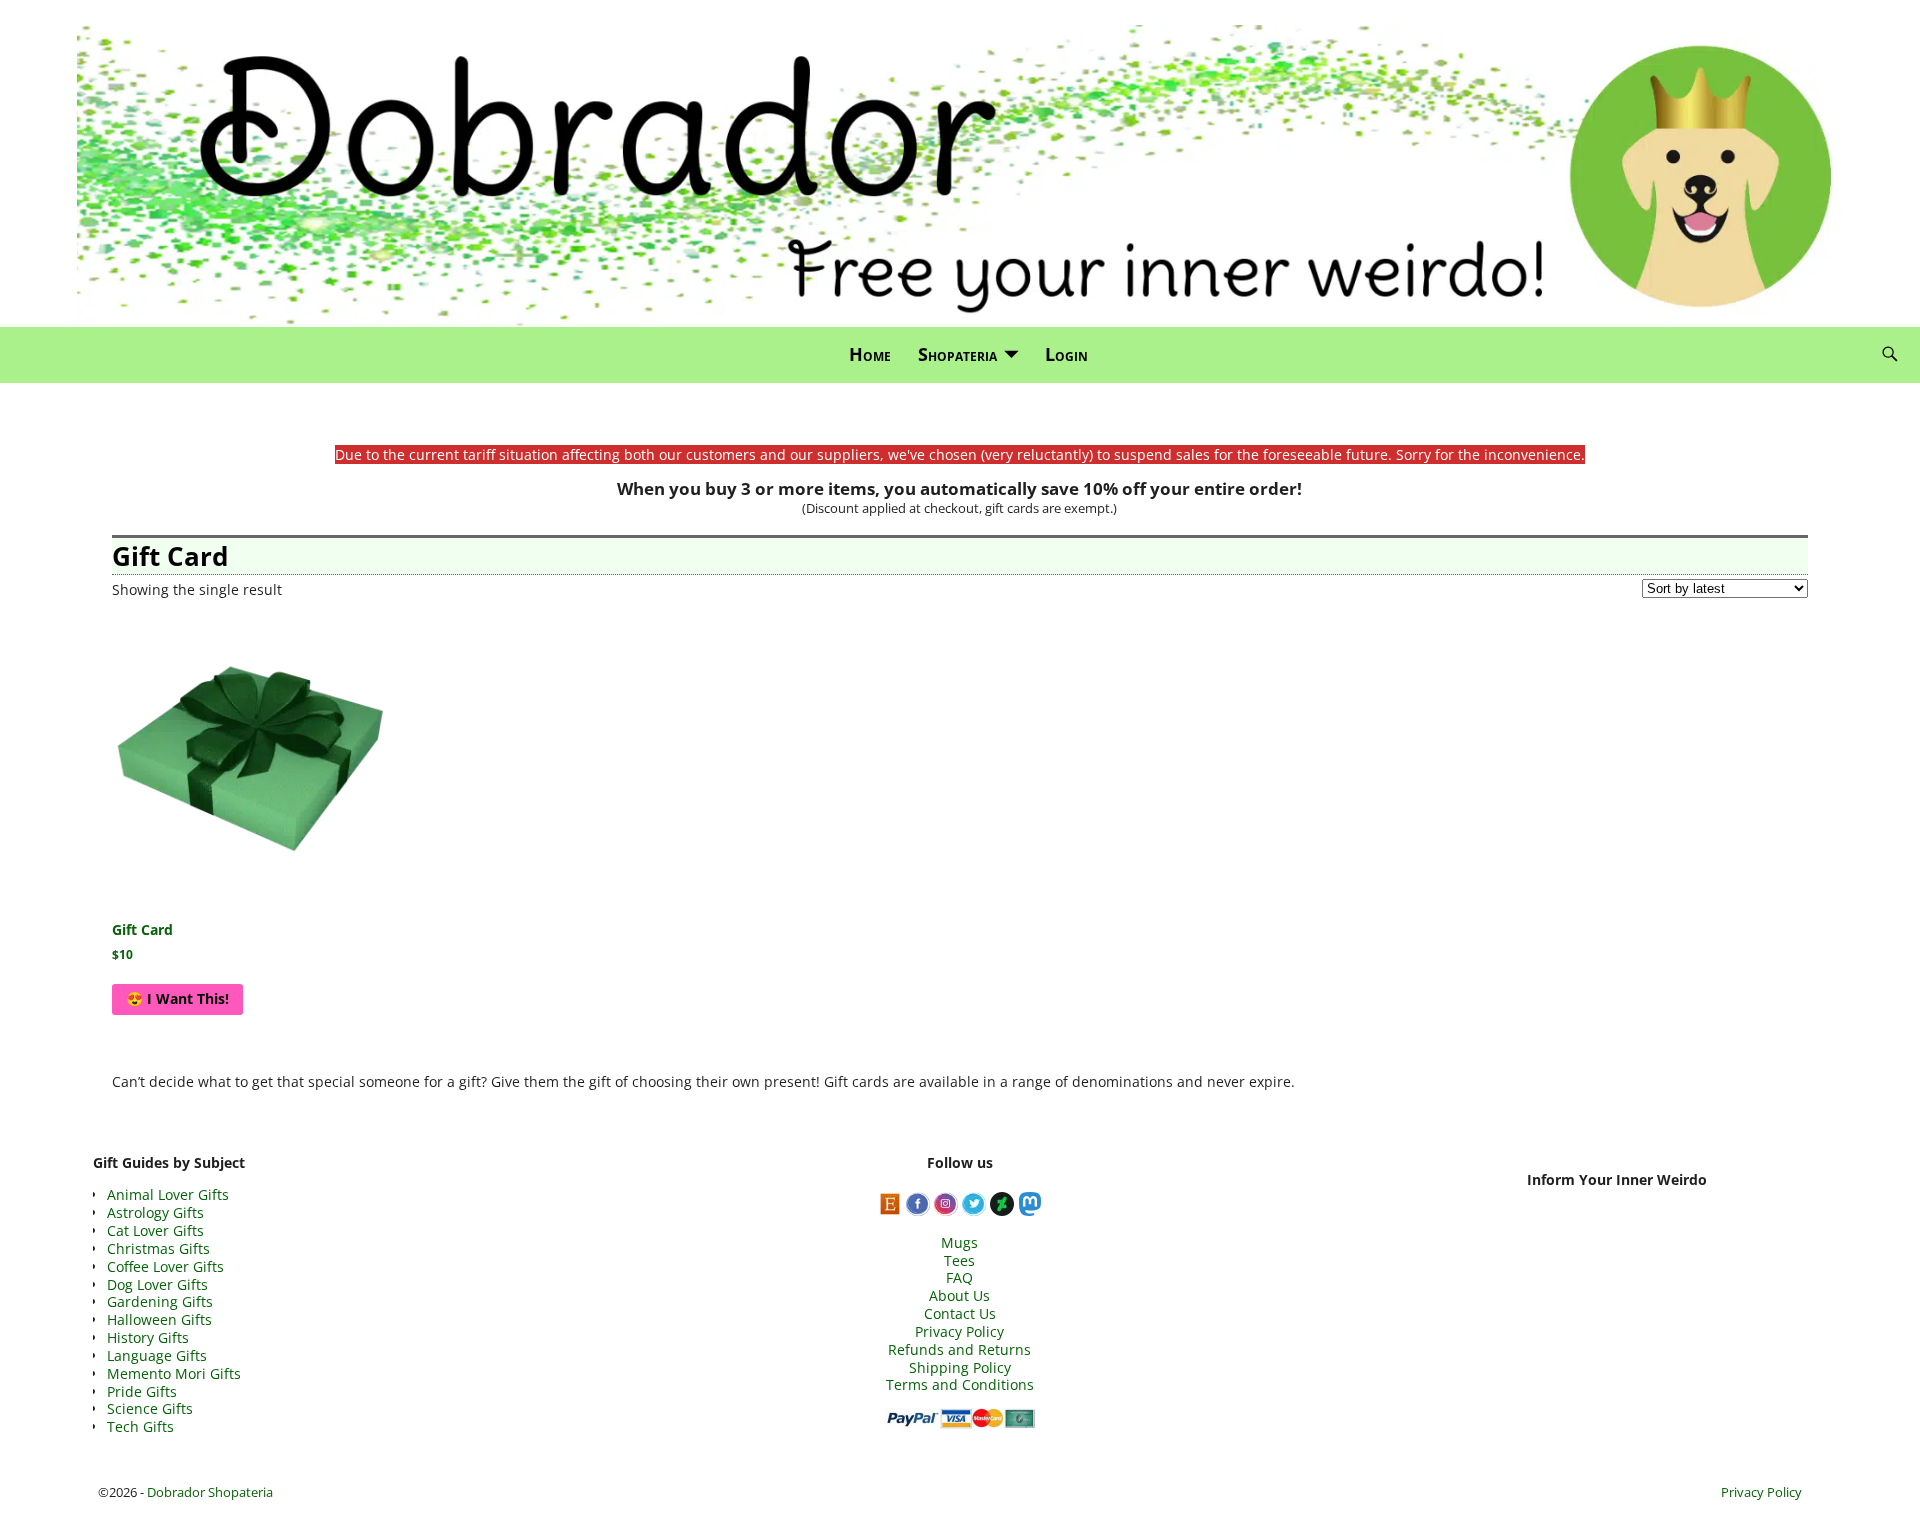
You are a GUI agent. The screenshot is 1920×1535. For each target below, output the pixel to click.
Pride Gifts (142, 1391)
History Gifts (148, 1337)
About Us (959, 1295)
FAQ (959, 1277)
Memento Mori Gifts (174, 1373)
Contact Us (960, 1313)
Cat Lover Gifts (155, 1230)
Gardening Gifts (160, 1301)
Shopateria (957, 354)
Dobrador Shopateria (210, 1492)
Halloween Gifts (159, 1319)
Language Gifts (157, 1355)
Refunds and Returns (959, 1349)
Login (1066, 354)
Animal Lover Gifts (168, 1194)
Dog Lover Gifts (157, 1284)
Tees (959, 1260)
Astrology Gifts (155, 1212)
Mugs (959, 1242)
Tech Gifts (140, 1426)
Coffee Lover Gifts (165, 1266)
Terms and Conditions (960, 1384)
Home (870, 354)
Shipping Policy (960, 1367)
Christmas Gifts (158, 1248)
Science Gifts (150, 1408)
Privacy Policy (959, 1331)
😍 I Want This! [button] (177, 998)
